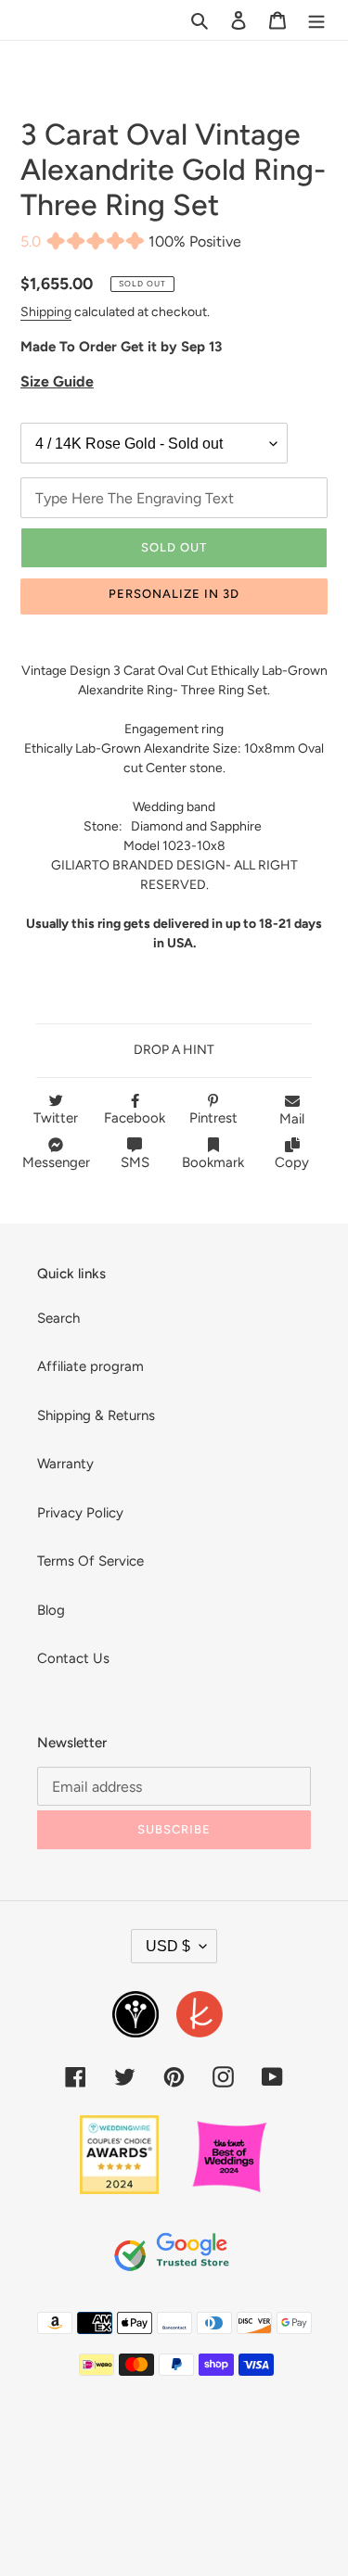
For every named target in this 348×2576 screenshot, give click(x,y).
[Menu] (316, 20)
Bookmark (213, 1162)
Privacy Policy (80, 1513)
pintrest (213, 1118)
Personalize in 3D (174, 594)
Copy (292, 1162)
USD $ (168, 1946)
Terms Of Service (90, 1561)
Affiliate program (90, 1366)
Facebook (135, 1118)
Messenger (56, 1162)
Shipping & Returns (96, 1415)
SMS (135, 1162)
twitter (56, 1118)
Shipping (46, 311)
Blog (51, 1610)
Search (58, 1318)
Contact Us (73, 1658)
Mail (292, 1119)
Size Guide (57, 381)
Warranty (65, 1464)
